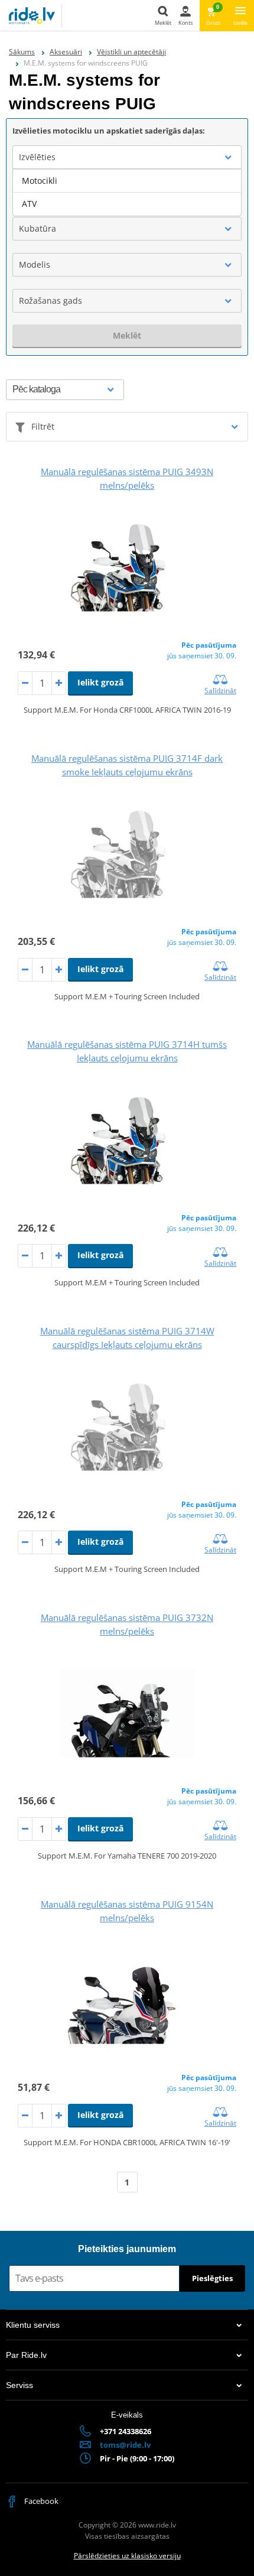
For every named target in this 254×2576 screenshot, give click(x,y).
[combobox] (127, 157)
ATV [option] (29, 204)
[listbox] (127, 193)
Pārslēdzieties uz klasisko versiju (127, 2556)
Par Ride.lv (26, 2355)
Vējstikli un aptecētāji (131, 52)
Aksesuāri (66, 52)
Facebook (40, 2501)
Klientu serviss (33, 2325)
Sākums (22, 52)
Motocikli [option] (40, 181)
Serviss (19, 2385)
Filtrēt (43, 426)
